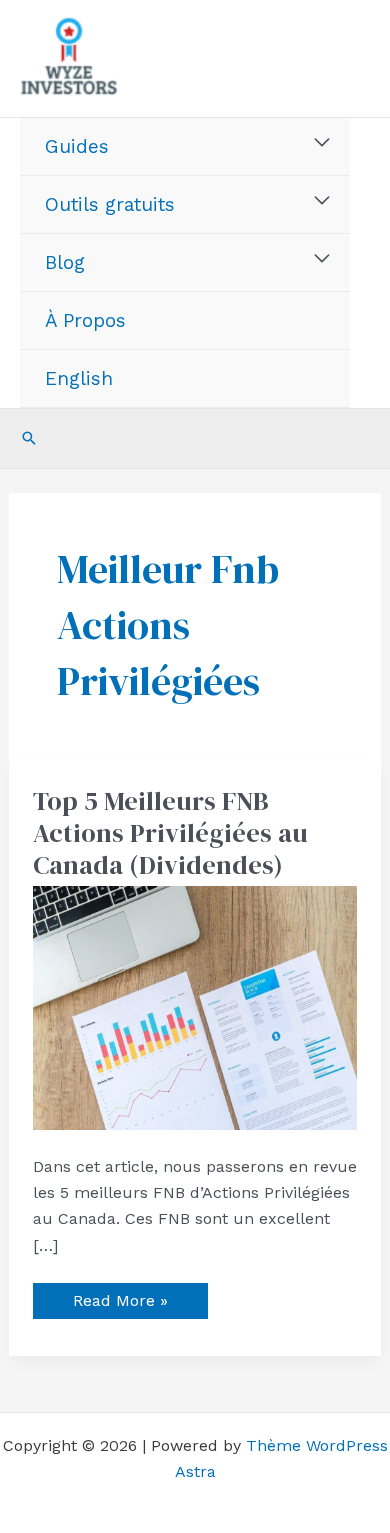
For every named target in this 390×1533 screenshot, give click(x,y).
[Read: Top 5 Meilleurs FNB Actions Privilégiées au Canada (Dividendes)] (195, 1006)
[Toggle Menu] (322, 143)
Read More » (120, 1296)
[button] (29, 438)
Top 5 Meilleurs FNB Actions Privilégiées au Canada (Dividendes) (170, 833)
